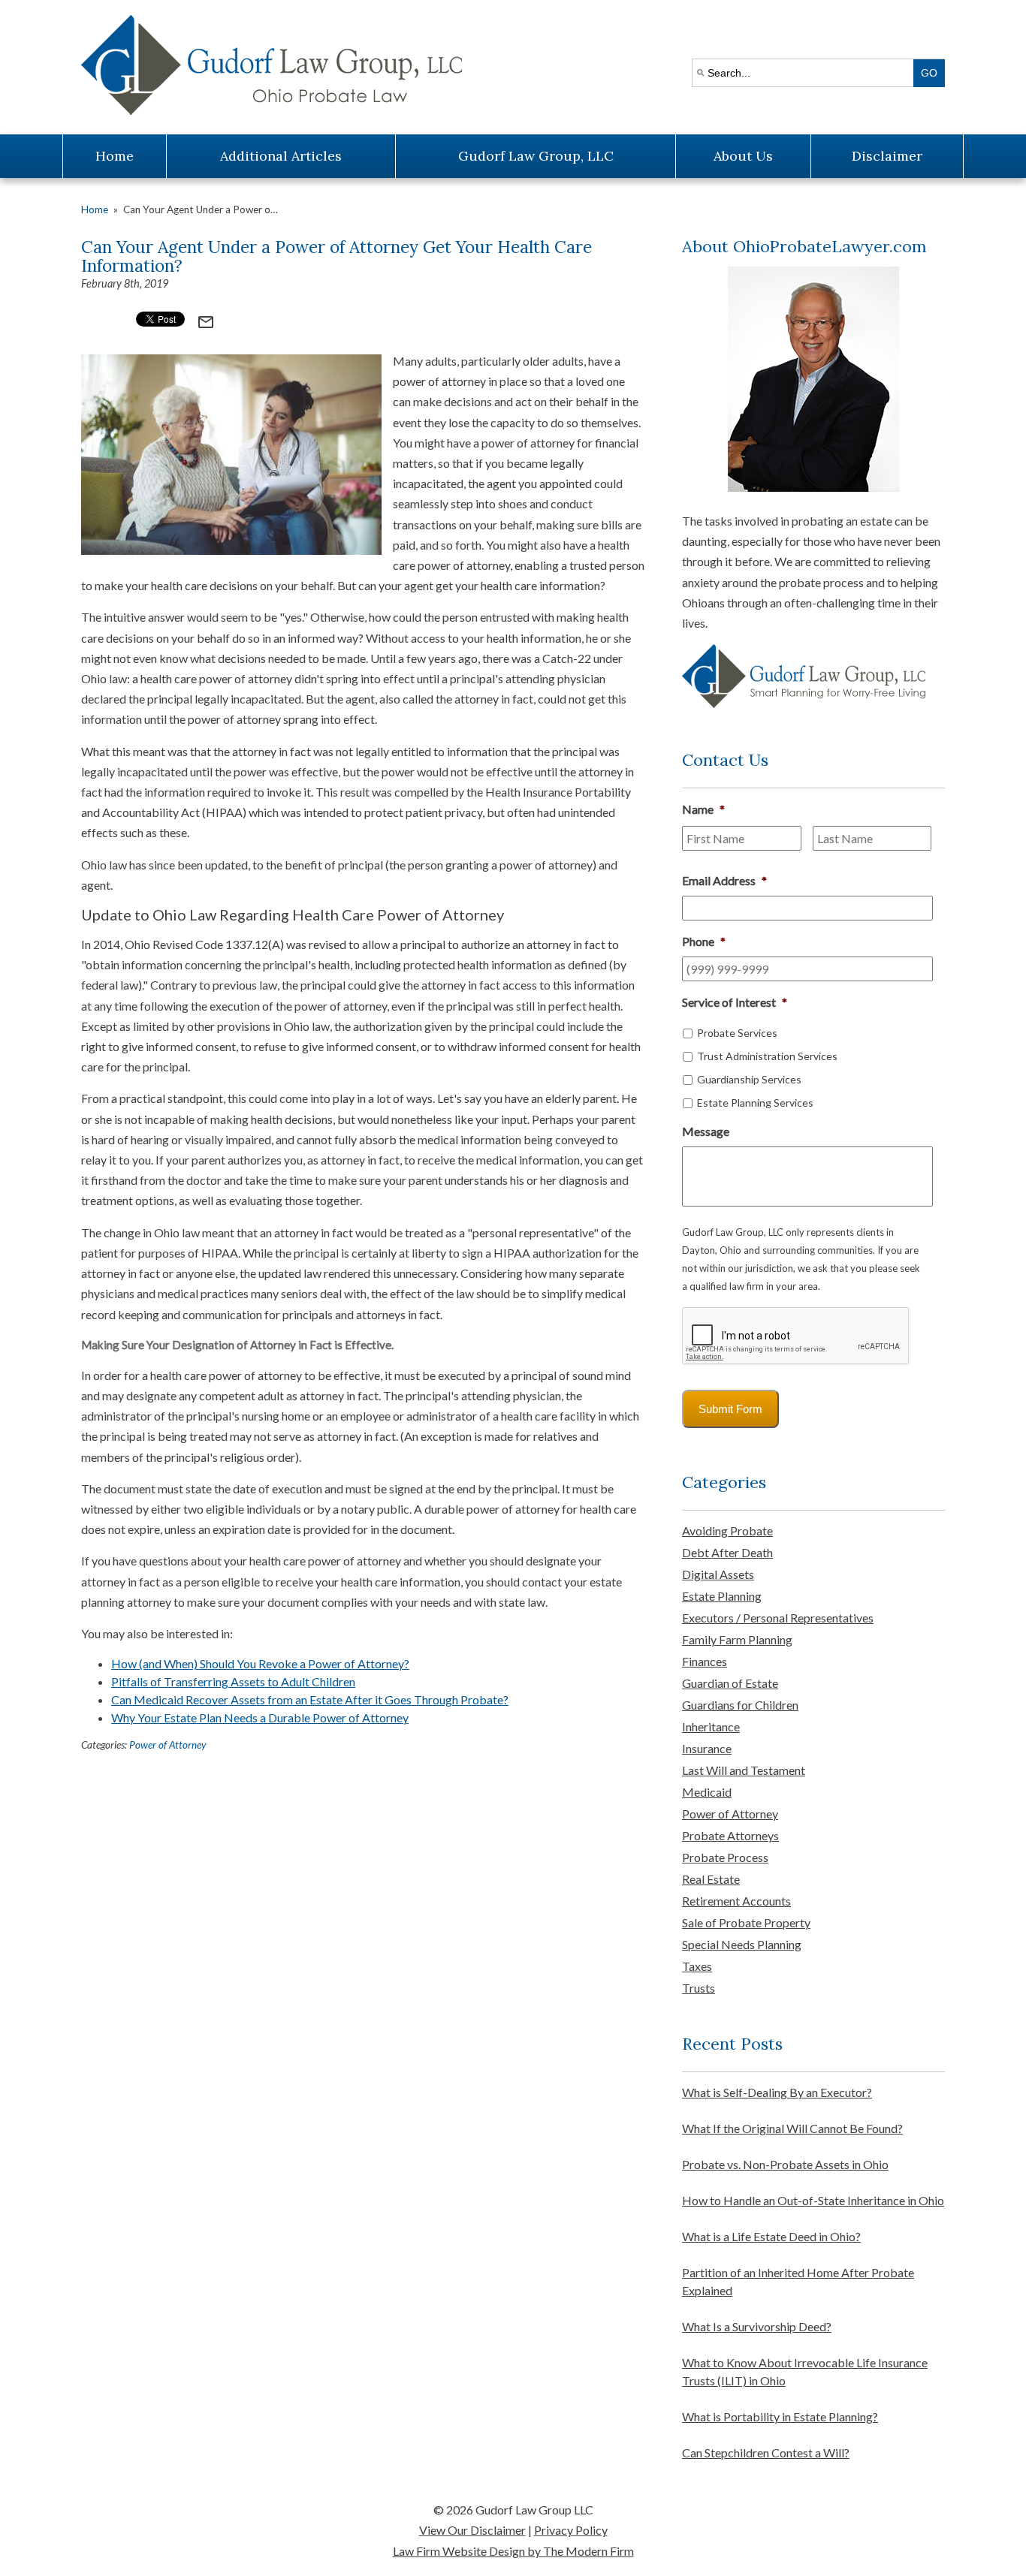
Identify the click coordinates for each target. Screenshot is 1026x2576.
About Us (743, 156)
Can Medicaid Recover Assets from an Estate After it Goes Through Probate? (310, 1699)
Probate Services (737, 1033)
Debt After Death (727, 1552)
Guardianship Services (749, 1079)
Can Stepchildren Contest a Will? (766, 2452)
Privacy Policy (571, 2530)
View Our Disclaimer (472, 2530)
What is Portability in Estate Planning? (780, 2416)
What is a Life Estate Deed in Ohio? (771, 2236)
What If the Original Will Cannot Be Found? (792, 2128)
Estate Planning (722, 1596)
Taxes (697, 1966)
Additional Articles (281, 156)
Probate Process (725, 1857)
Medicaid (707, 1792)
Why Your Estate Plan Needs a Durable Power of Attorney (260, 1717)
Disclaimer (887, 156)
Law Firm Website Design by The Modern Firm (513, 2551)
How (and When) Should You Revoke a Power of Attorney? (260, 1663)
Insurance (707, 1748)
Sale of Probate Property (746, 1922)
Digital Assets (718, 1574)
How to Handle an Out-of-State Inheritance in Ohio (813, 2200)
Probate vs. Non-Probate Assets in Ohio (785, 2164)
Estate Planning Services (755, 1103)
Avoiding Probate (727, 1531)
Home (115, 156)
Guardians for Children (740, 1705)
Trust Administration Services (767, 1056)
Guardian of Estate (730, 1683)
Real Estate (711, 1879)
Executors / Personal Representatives (778, 1618)
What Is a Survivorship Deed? (757, 2326)
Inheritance (711, 1726)
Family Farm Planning (737, 1639)
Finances (705, 1661)
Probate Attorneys (730, 1835)
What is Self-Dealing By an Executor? (777, 2092)
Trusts (699, 1988)
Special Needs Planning (742, 1944)
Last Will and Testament (744, 1770)
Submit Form (730, 1409)
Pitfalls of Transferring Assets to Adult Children (233, 1681)
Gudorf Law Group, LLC (536, 156)
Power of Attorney (167, 1745)
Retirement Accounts (736, 1901)
